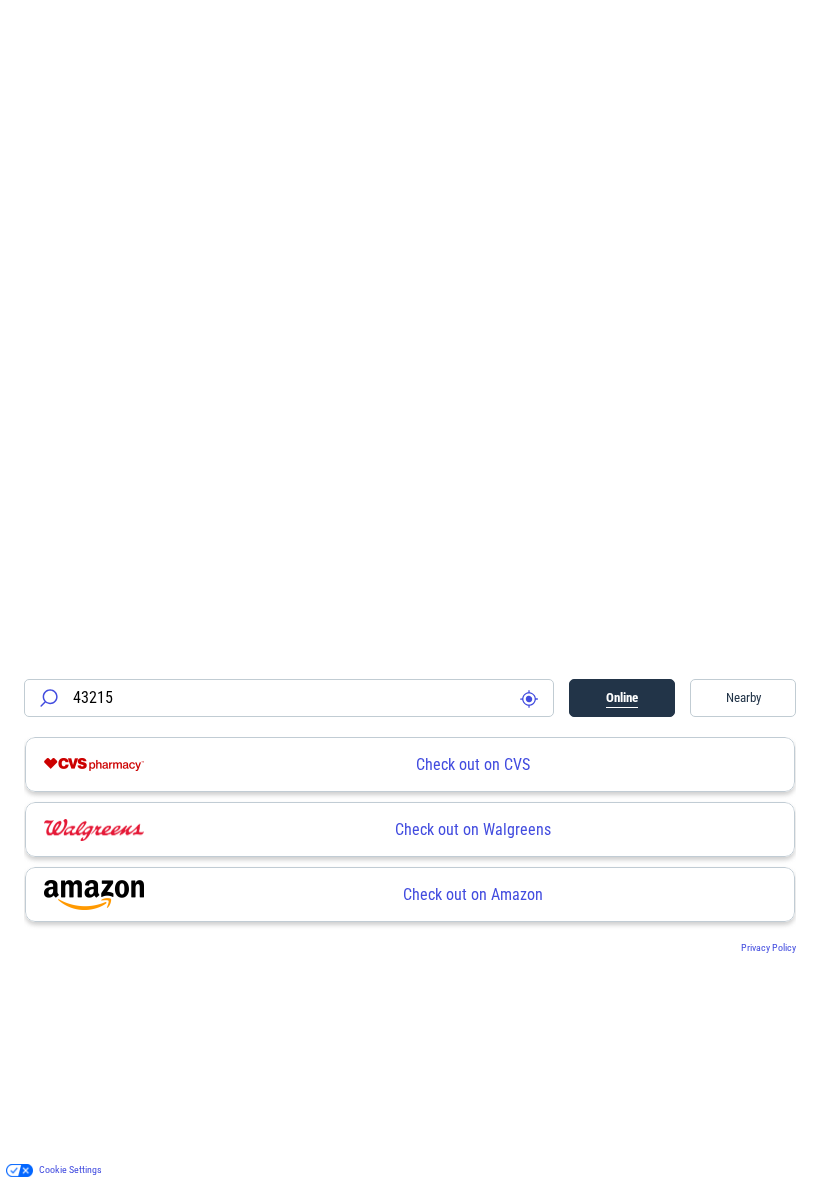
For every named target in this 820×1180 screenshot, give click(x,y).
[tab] (622, 698)
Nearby (743, 697)
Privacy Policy (768, 947)
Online (622, 697)
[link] (410, 764)
